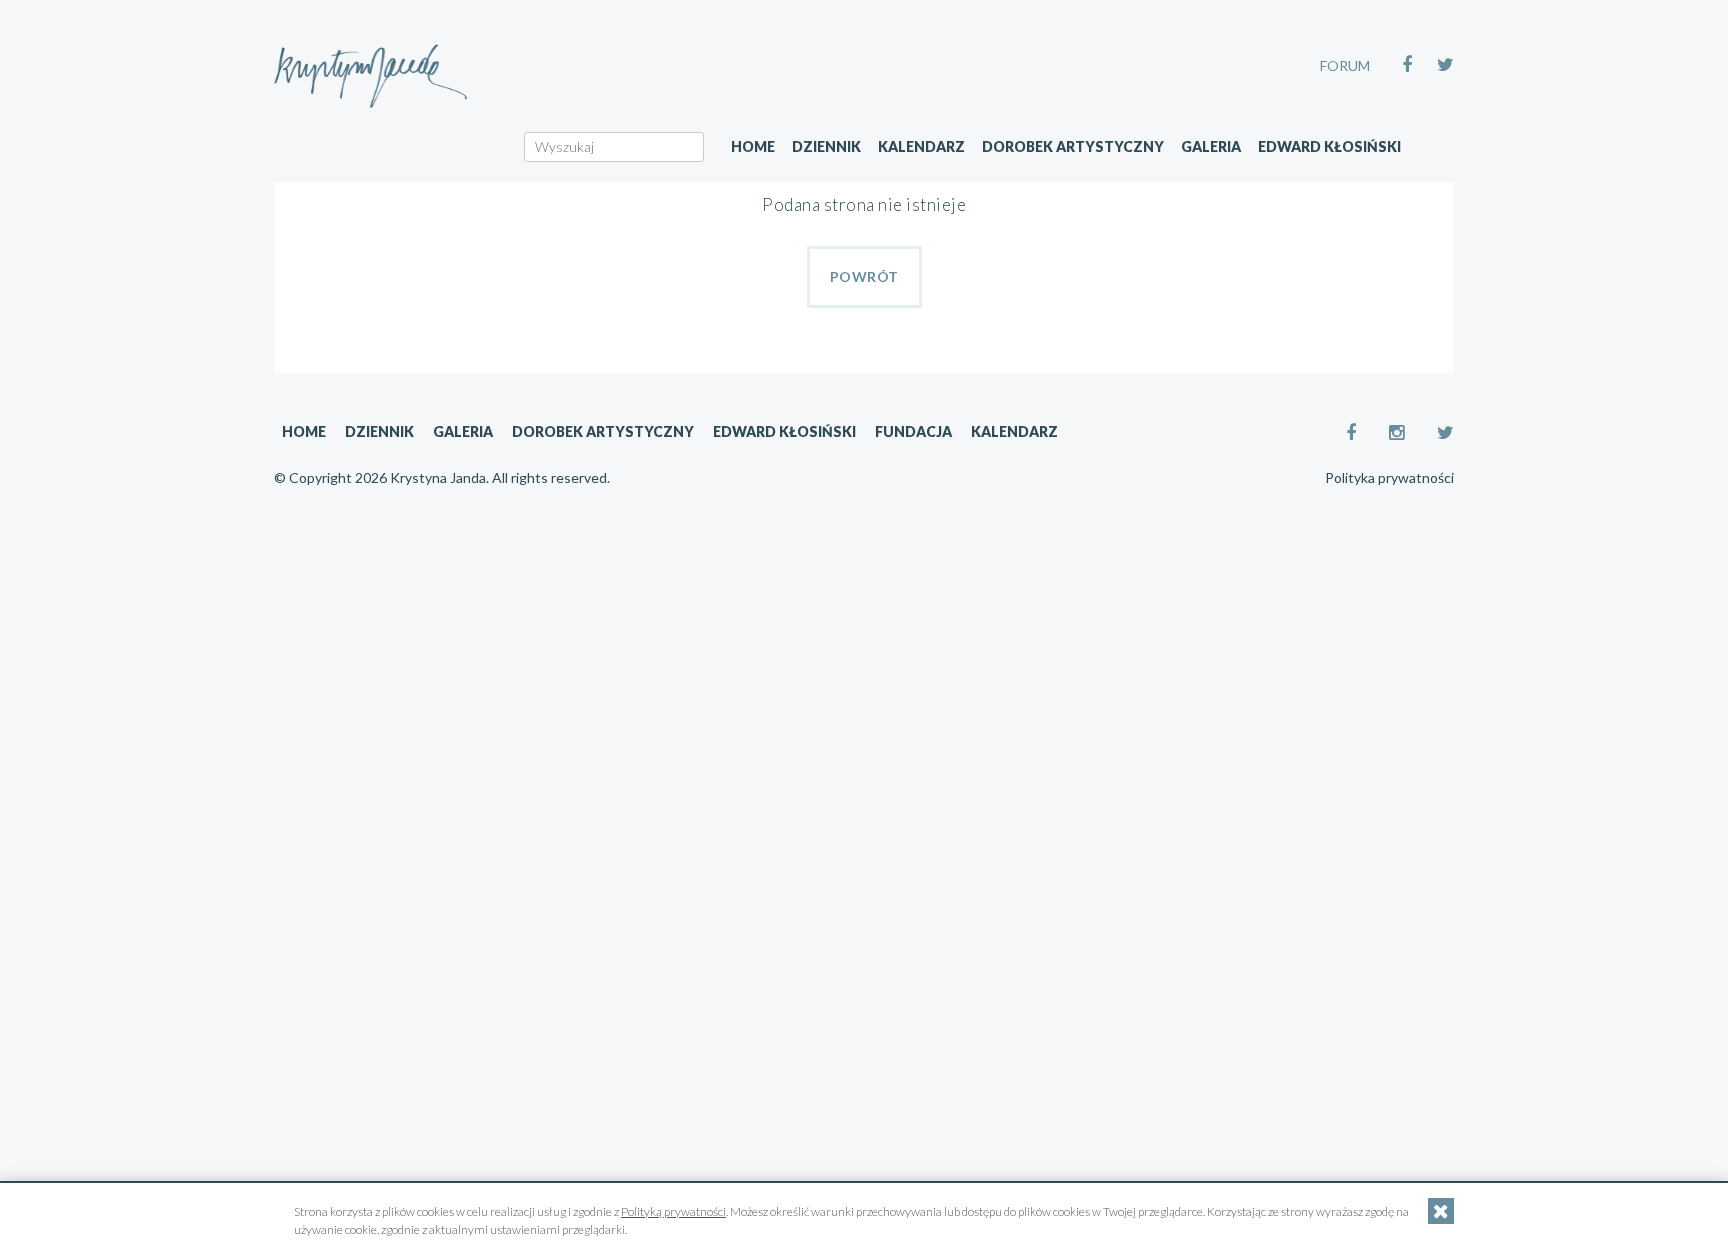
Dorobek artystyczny (1073, 146)
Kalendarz (921, 146)
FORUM (1345, 65)
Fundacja (913, 431)
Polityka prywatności (1389, 478)
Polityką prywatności (673, 1211)
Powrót (864, 276)
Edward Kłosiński (1329, 146)
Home (753, 146)
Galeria (1211, 146)
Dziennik (826, 146)
